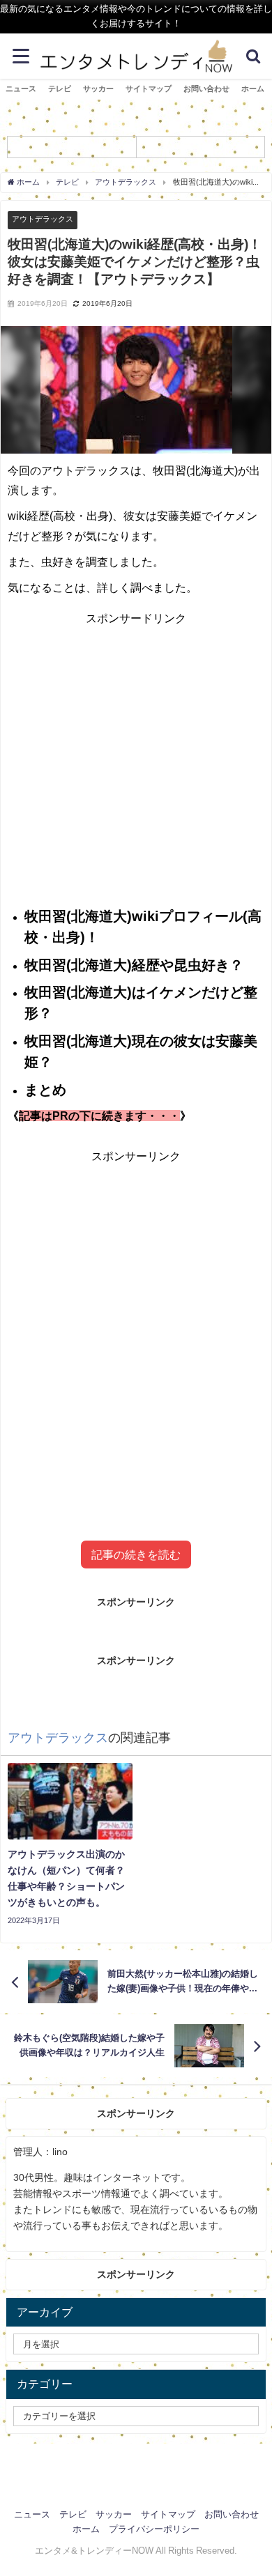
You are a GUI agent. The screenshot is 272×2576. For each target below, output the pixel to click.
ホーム (253, 88)
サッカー (98, 88)
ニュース (21, 88)
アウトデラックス (43, 219)
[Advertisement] (136, 1328)
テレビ (60, 88)
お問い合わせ (206, 88)
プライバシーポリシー (154, 2529)
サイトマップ (149, 88)
